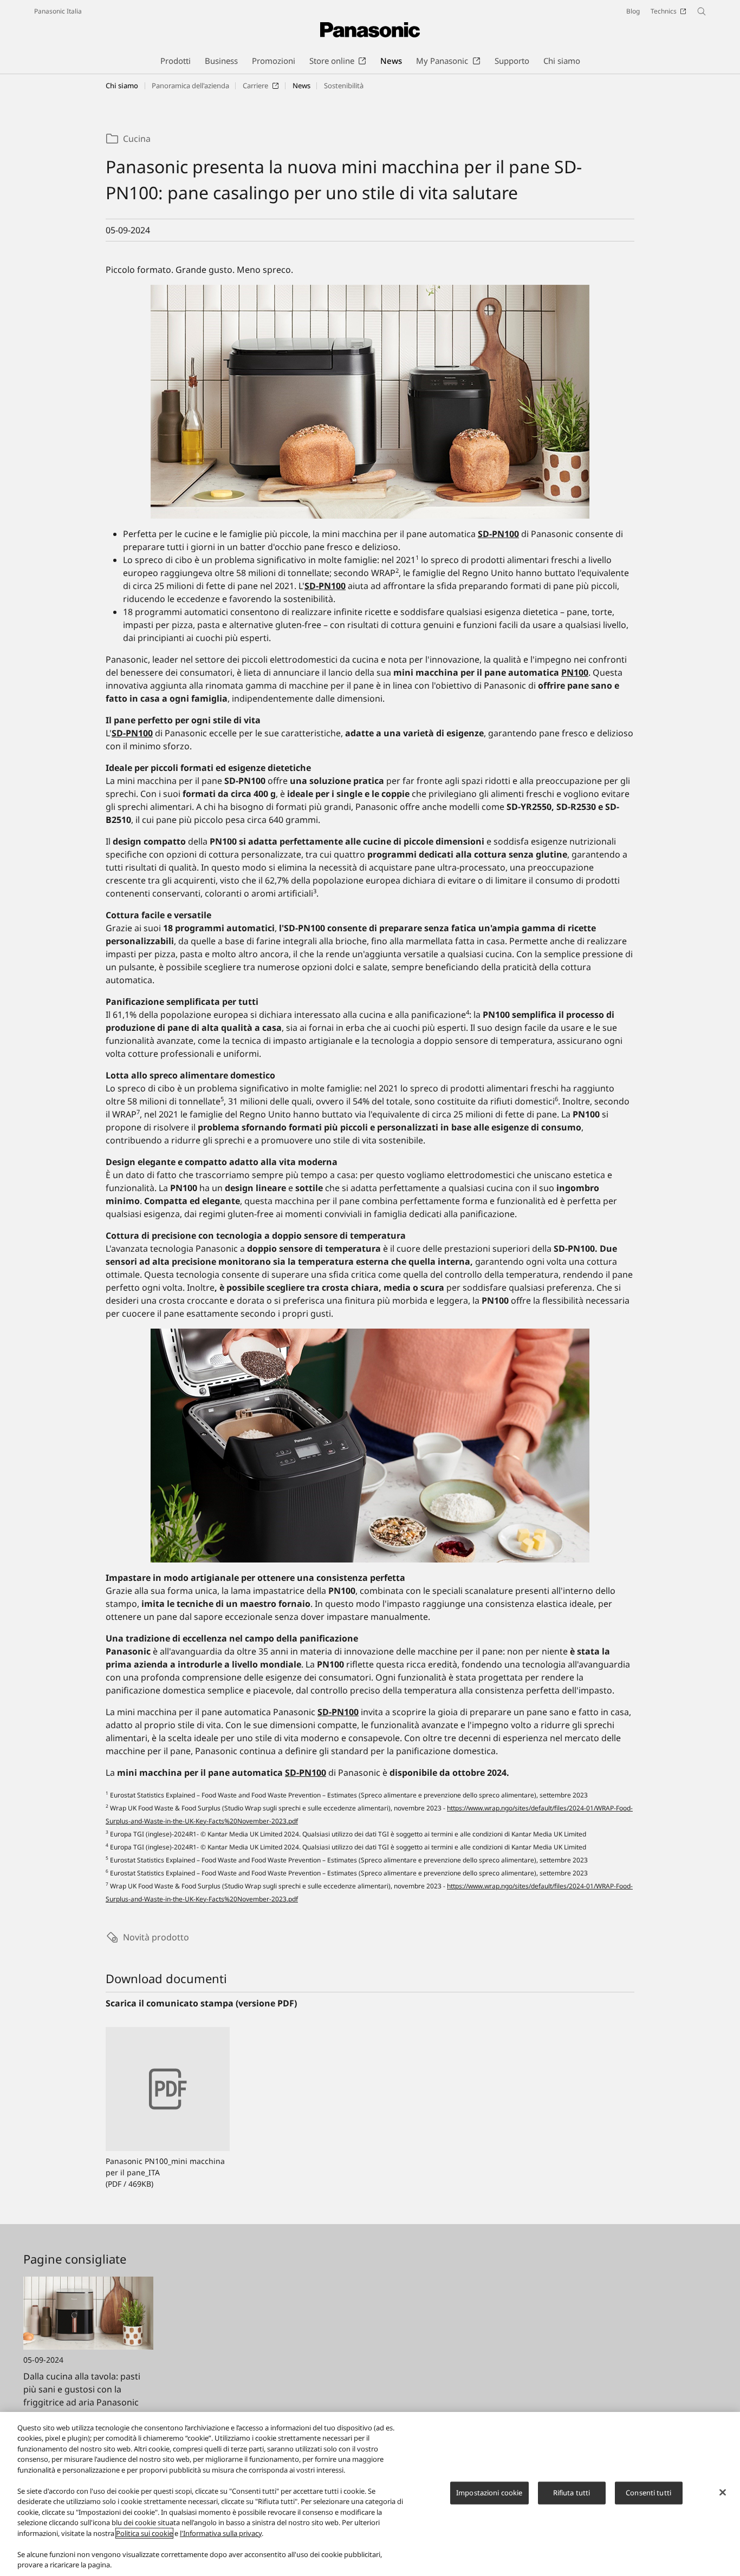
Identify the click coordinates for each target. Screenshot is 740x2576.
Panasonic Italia (58, 11)
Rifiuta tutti (572, 2493)
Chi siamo (122, 86)
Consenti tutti (648, 2493)
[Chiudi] (723, 2493)
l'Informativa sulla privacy (221, 2533)
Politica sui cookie (144, 2533)
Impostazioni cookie (489, 2493)
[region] (370, 2494)
